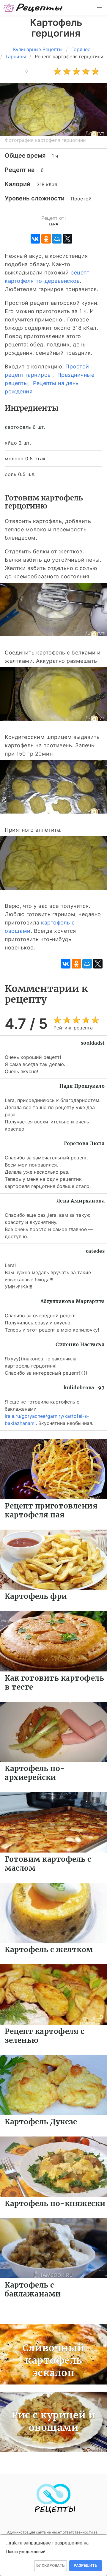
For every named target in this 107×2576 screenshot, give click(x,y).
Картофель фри (36, 1596)
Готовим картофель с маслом (48, 1864)
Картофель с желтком (49, 1950)
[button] (99, 8)
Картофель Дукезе (41, 2122)
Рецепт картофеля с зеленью (44, 2036)
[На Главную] (33, 8)
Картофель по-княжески (55, 2204)
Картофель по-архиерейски (35, 1773)
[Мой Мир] (57, 239)
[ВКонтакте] (35, 239)
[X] (67, 239)
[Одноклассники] (46, 239)
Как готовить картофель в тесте (54, 1683)
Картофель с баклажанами (33, 2289)
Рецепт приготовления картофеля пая (51, 1510)
